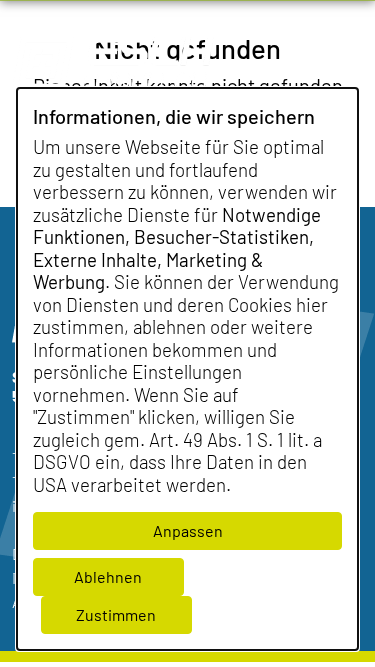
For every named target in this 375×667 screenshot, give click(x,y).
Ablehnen (108, 576)
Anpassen (188, 530)
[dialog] (187, 369)
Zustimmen (116, 614)
